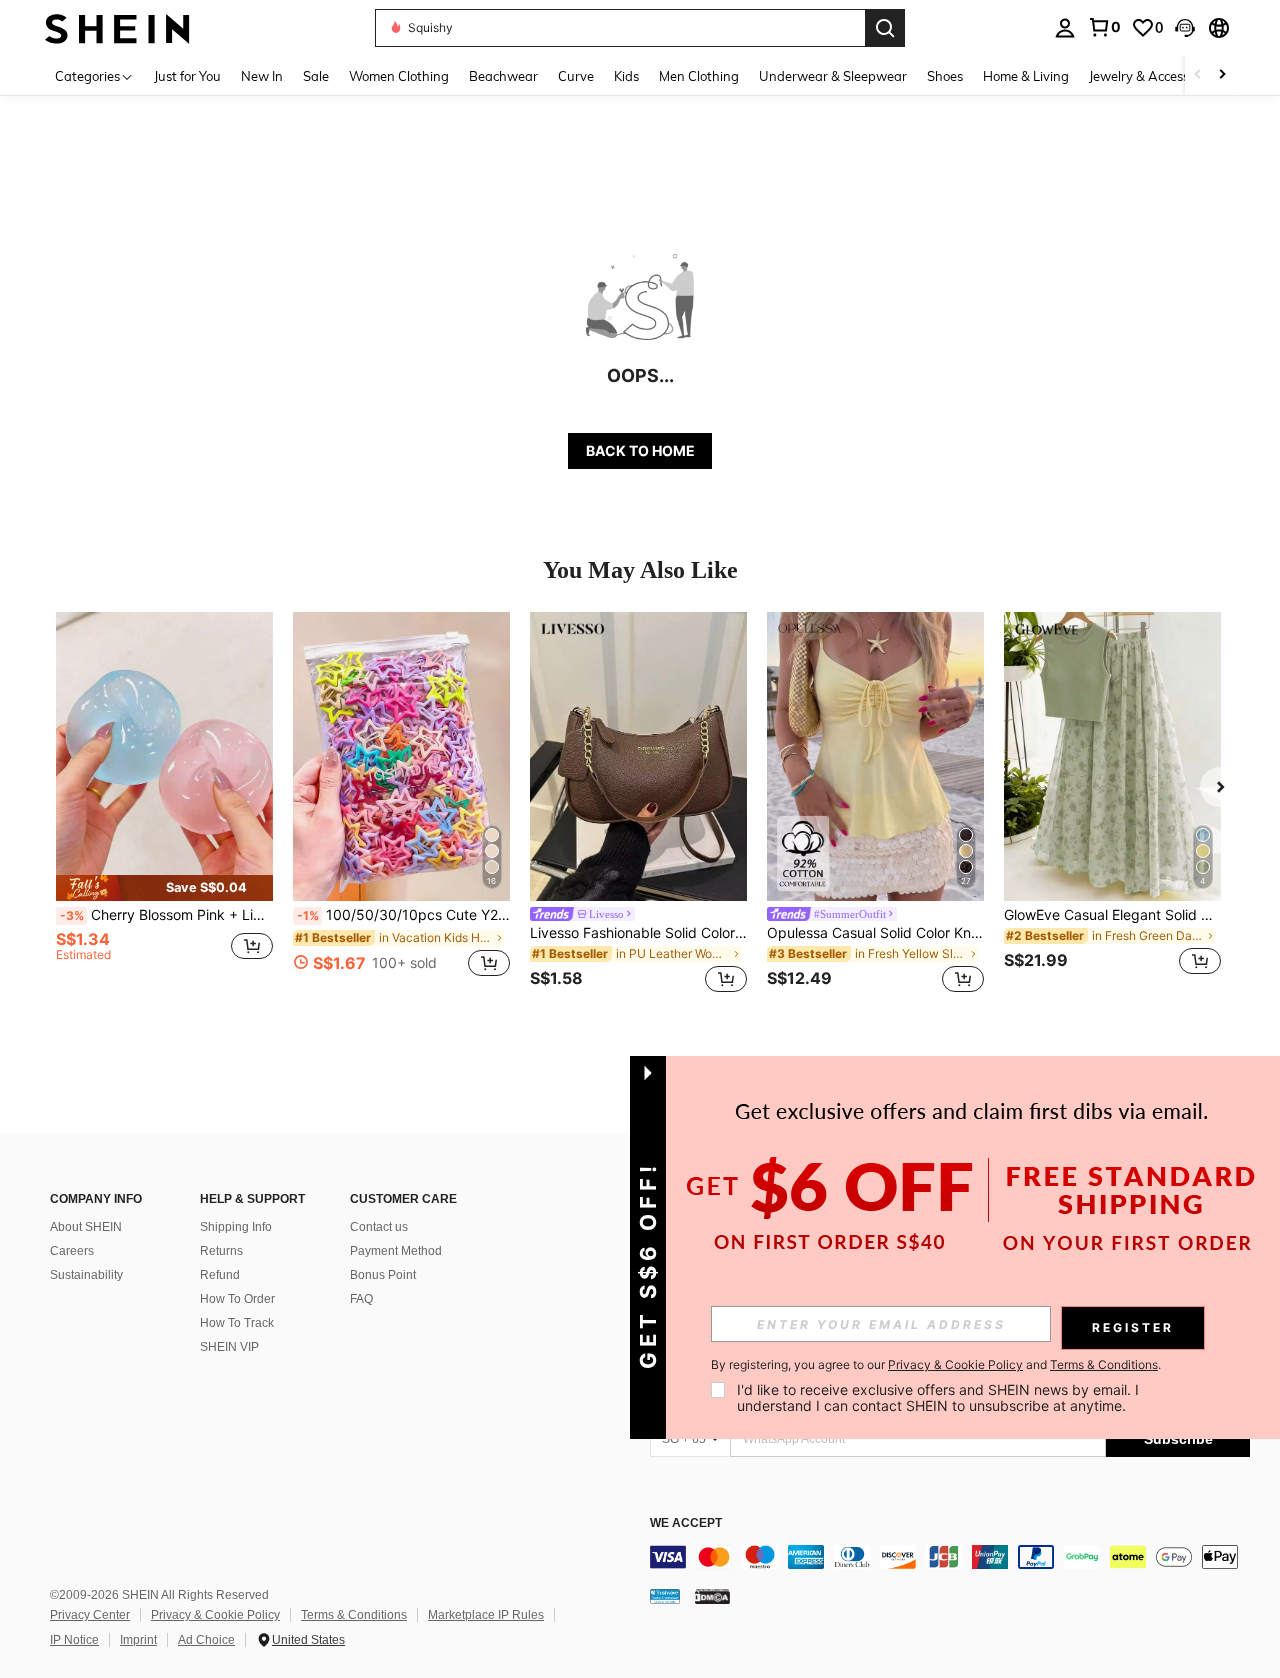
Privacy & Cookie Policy (215, 1615)
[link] (1104, 27)
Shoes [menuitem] (945, 76)
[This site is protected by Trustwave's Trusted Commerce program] (665, 1596)
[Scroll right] (1222, 75)
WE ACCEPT (686, 1523)
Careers (72, 1251)
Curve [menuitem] (576, 76)
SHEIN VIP (229, 1347)
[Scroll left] (1198, 75)
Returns (221, 1251)
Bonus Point (383, 1275)
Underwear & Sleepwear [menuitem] (833, 76)
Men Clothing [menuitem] (699, 76)
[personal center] (1065, 28)
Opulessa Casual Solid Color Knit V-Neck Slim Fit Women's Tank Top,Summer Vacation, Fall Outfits (875, 933)
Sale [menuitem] (316, 76)
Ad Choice (206, 1640)
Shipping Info (236, 1227)
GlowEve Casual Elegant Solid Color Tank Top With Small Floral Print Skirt (1112, 915)
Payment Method (396, 1251)
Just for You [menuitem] (187, 76)
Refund (220, 1275)
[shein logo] (117, 27)
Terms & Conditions (354, 1615)
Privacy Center (90, 1615)
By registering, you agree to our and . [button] (936, 1365)
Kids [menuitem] (626, 76)
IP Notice (74, 1640)
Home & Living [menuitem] (1026, 76)
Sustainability (86, 1275)
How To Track (237, 1323)
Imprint (138, 1640)
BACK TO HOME (640, 450)
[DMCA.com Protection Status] (712, 1596)
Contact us (379, 1227)
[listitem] (164, 805)
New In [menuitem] (262, 76)
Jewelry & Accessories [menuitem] (1153, 76)
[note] (164, 888)
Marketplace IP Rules (486, 1615)
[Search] (885, 28)
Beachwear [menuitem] (503, 76)
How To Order (237, 1299)
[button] (1185, 28)
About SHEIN (86, 1227)
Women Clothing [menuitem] (399, 76)
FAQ (361, 1299)
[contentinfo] (950, 1557)
